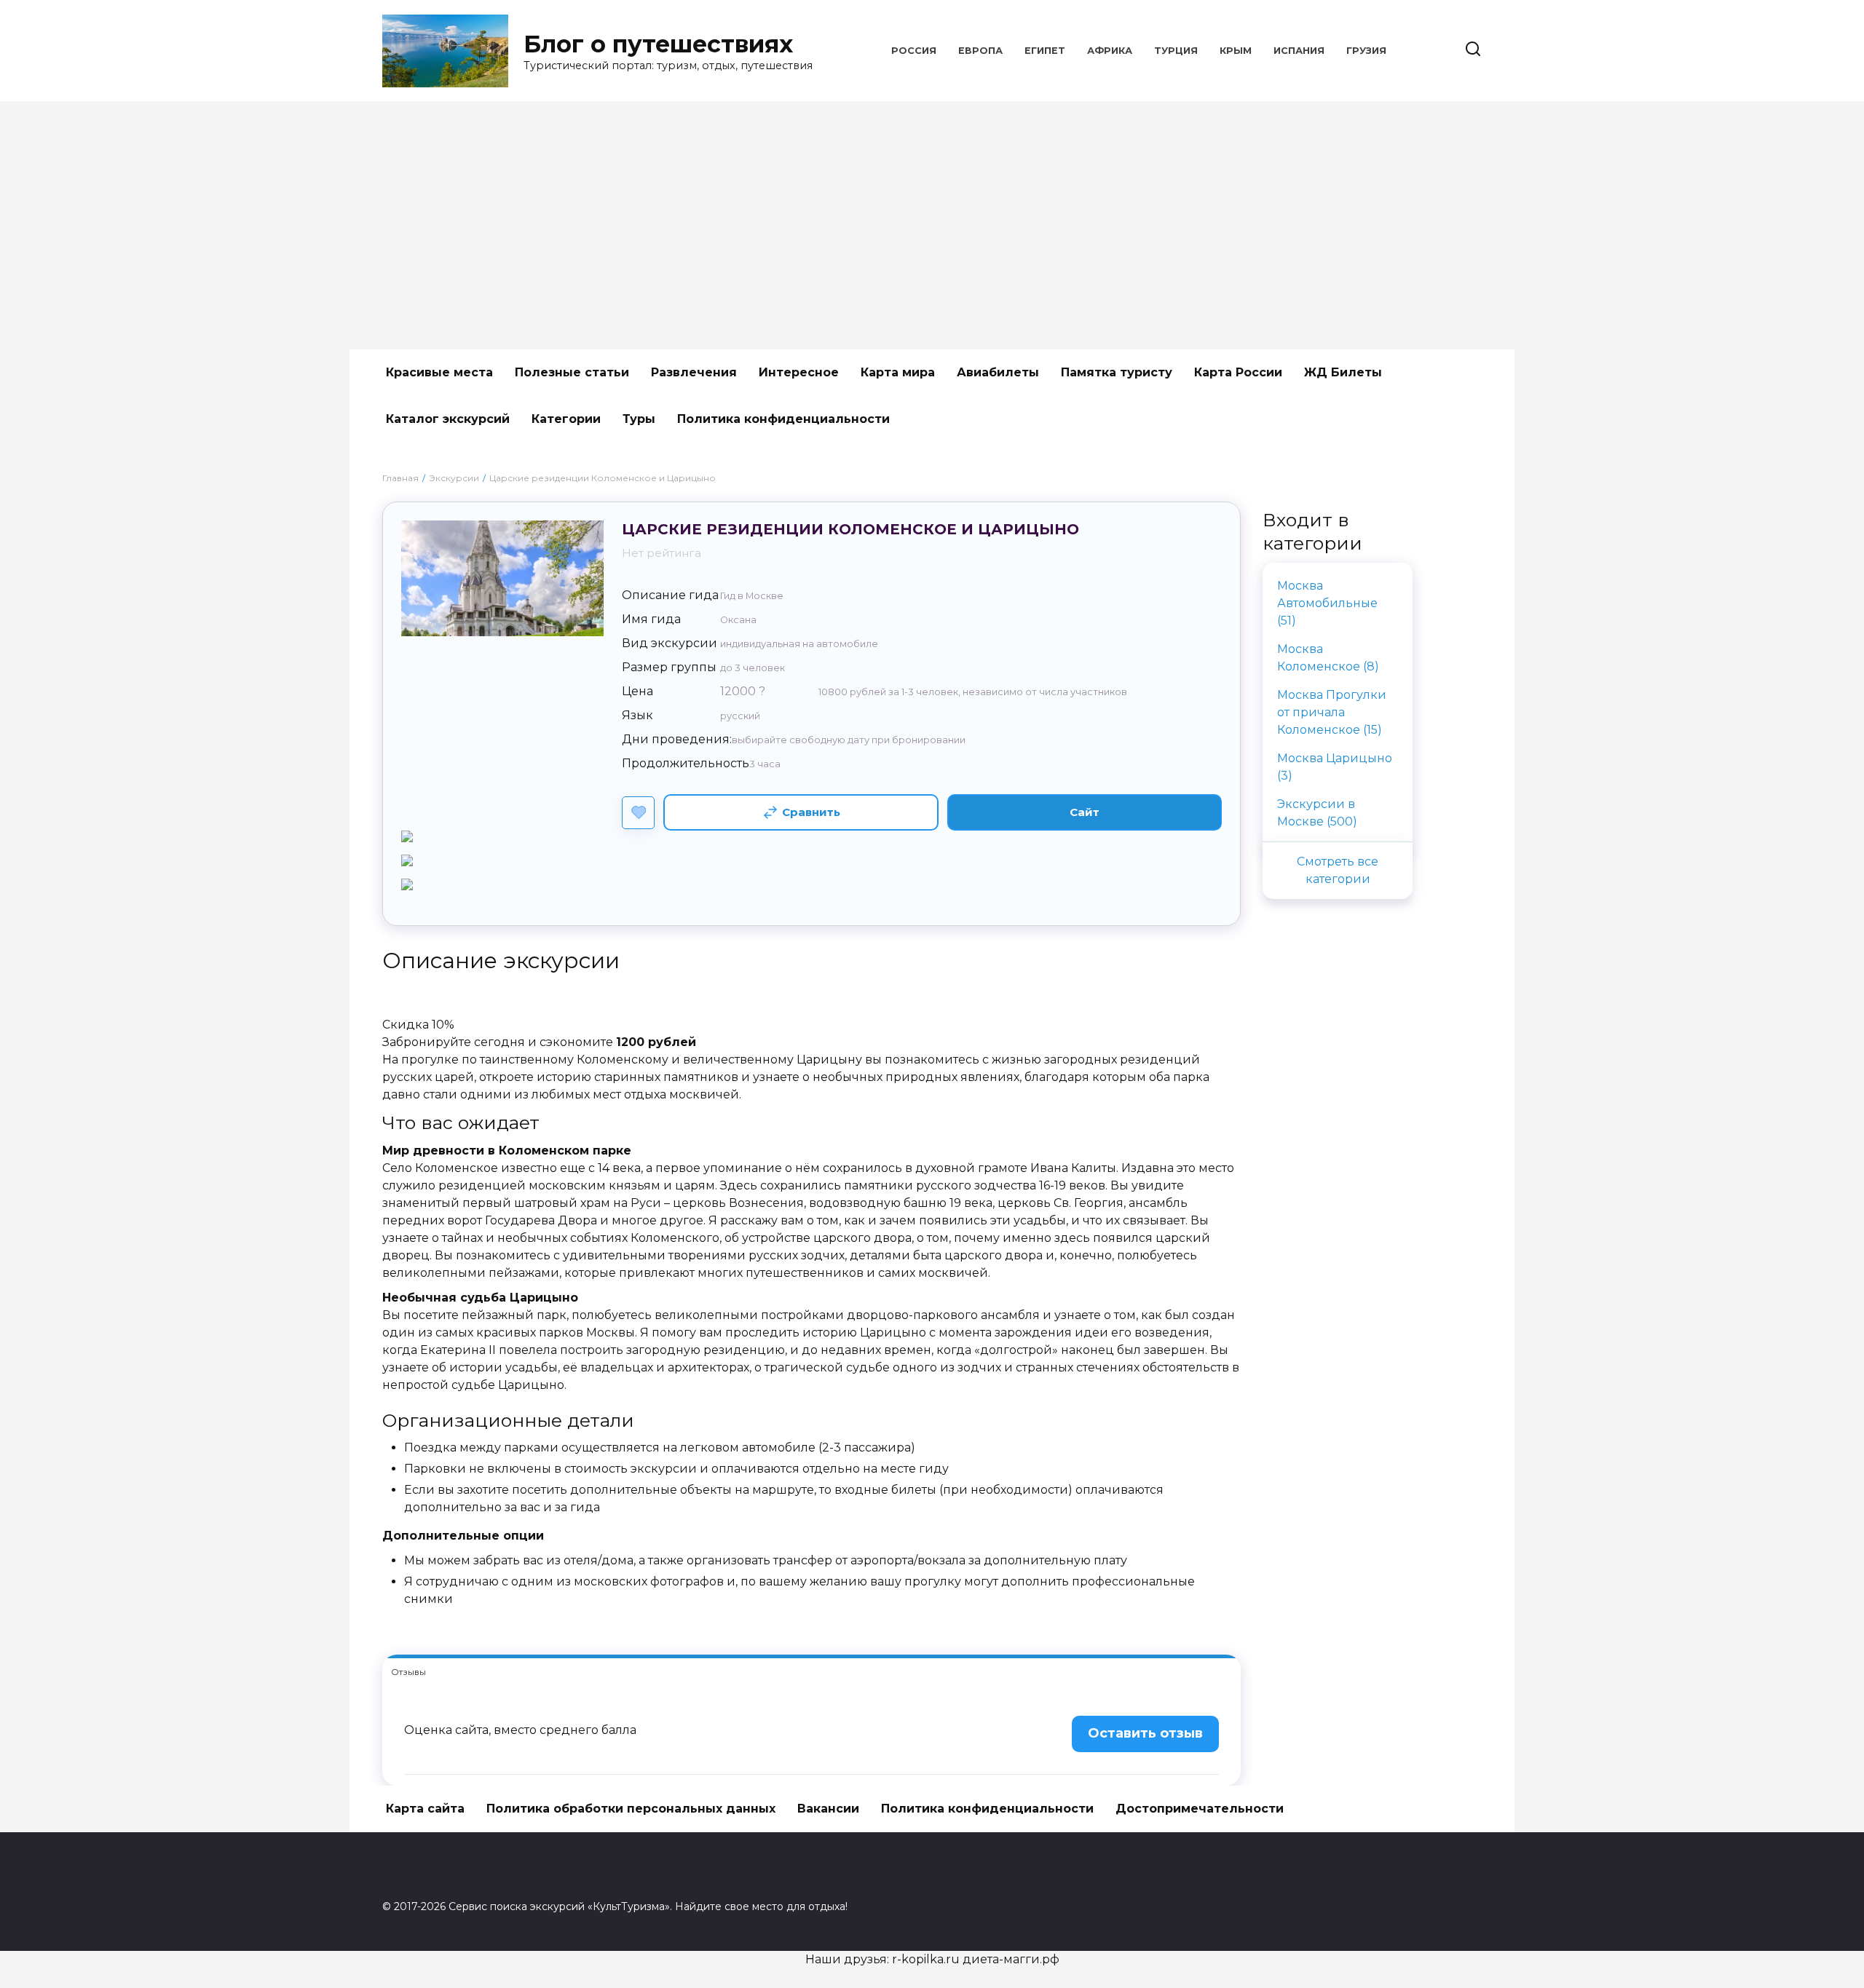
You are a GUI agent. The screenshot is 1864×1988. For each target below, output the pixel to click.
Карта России (1238, 372)
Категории (566, 419)
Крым (1236, 51)
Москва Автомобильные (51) (1327, 603)
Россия (914, 51)
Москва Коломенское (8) (1328, 658)
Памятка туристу (1117, 372)
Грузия (1366, 51)
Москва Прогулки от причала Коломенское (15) (1332, 712)
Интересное (799, 372)
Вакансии (828, 1809)
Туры (639, 419)
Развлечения (694, 372)
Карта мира (898, 372)
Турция (1176, 51)
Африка (1110, 51)
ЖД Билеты (1343, 372)
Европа (980, 51)
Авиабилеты (998, 372)
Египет (1045, 51)
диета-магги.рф (1011, 1959)
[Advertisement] (932, 226)
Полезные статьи (572, 372)
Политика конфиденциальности (783, 419)
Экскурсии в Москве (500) (1317, 813)
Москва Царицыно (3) (1335, 767)
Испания (1299, 51)
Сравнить (811, 812)
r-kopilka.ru (926, 1959)
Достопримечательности (1200, 1809)
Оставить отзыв (1145, 1733)
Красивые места (439, 372)
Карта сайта (425, 1809)
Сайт (1085, 812)
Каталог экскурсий (448, 419)
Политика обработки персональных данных (631, 1809)
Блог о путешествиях (658, 44)
